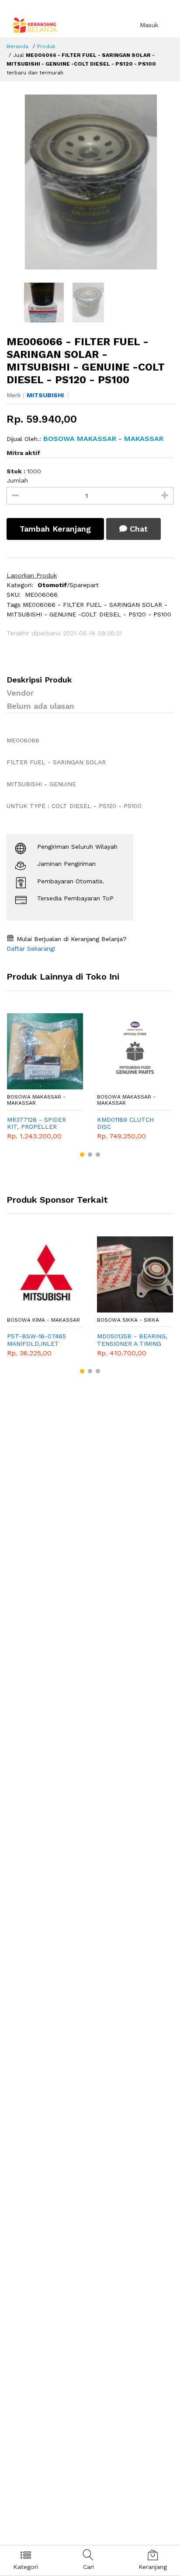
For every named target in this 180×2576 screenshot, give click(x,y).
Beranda (17, 46)
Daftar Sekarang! (31, 948)
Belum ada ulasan (40, 706)
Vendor (20, 693)
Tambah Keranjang (55, 529)
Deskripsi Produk (39, 680)
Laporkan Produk (32, 575)
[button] (82, 1155)
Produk (46, 46)
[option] (90, 182)
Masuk (149, 25)
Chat (137, 529)
